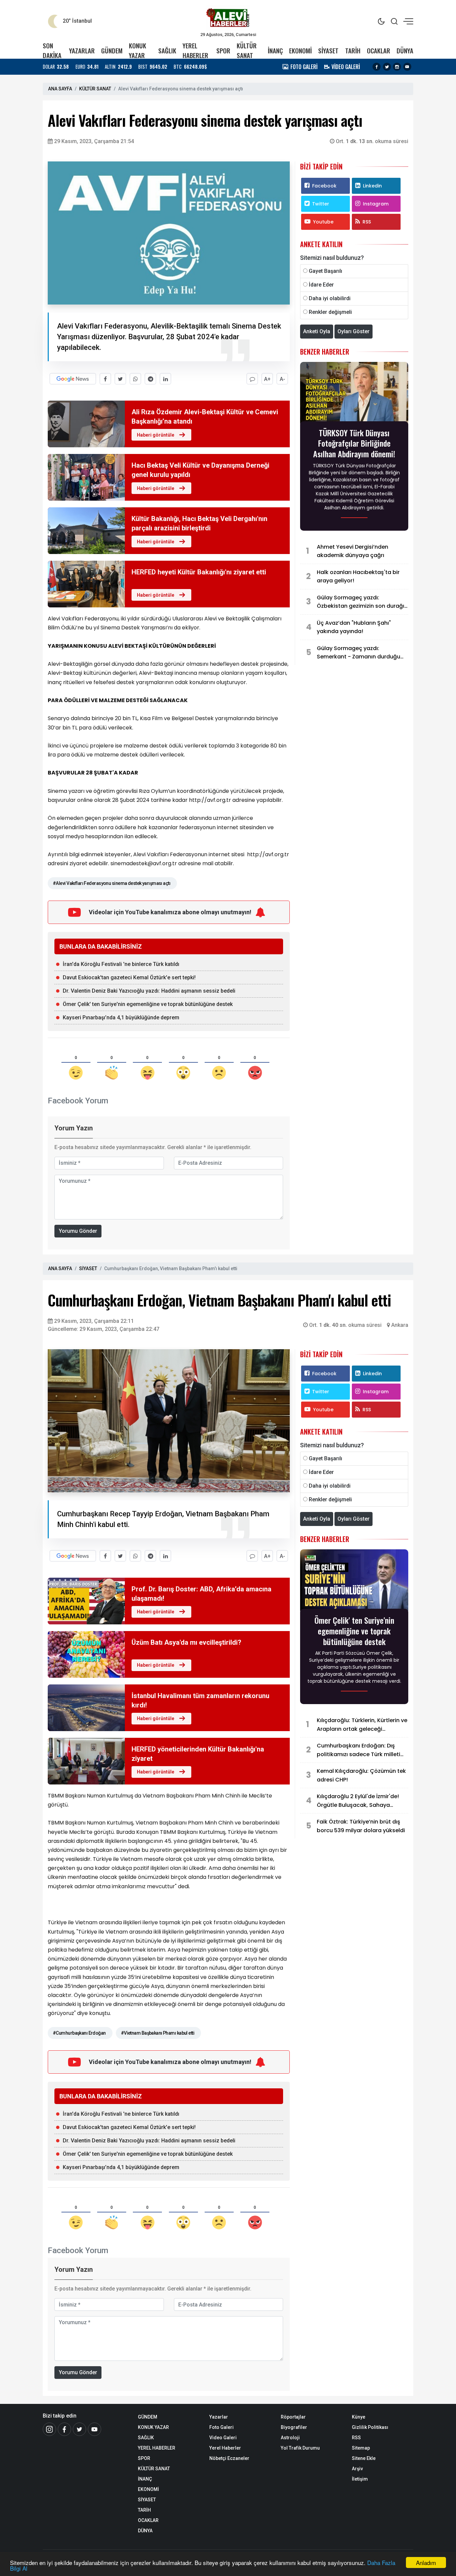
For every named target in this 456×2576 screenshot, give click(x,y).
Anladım (426, 2562)
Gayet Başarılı (325, 271)
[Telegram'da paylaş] (150, 379)
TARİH (353, 51)
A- (282, 379)
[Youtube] (407, 67)
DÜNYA (405, 51)
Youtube (323, 222)
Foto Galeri (221, 2427)
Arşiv (357, 2469)
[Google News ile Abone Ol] (73, 379)
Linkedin (372, 186)
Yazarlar (219, 2417)
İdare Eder (321, 285)
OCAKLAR (379, 51)
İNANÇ (275, 51)
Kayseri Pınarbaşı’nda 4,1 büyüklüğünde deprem (121, 1017)
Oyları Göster (354, 331)
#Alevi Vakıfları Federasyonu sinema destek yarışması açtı (111, 883)
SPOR (223, 51)
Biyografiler (294, 2427)
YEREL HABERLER (195, 50)
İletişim (360, 2479)
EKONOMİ (300, 51)
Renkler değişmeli (330, 312)
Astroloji (290, 2438)
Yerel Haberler (225, 2448)
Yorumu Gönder (78, 1231)
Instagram (376, 204)
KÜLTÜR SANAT (247, 50)
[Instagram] (397, 67)
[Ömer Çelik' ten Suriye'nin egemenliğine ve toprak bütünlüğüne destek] (354, 1581)
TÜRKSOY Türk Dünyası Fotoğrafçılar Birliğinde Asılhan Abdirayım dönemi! (354, 443)
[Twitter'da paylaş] (120, 379)
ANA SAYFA (60, 89)
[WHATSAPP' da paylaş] (135, 379)
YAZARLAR (82, 51)
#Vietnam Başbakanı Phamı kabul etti (158, 2033)
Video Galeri (223, 2438)
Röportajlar (293, 2417)
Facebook (324, 186)
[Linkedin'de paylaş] (165, 379)
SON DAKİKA (52, 50)
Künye (359, 2417)
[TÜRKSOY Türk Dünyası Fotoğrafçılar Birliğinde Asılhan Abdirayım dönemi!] (354, 393)
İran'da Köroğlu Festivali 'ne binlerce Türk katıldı (121, 964)
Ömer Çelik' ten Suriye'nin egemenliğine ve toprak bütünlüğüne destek (148, 1004)
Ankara (400, 1325)
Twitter (321, 204)
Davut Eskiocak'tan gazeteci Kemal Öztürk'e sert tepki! (129, 977)
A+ (267, 379)
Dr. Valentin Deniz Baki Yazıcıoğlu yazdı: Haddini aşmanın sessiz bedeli (149, 991)
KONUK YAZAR (138, 50)
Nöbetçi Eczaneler (229, 2458)
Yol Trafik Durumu (300, 2448)
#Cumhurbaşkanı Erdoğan (79, 2033)
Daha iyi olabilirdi (330, 298)
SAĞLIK (167, 51)
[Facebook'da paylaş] (105, 379)
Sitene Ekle (364, 2458)
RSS (367, 222)
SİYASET (328, 51)
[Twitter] (387, 67)
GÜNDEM (112, 51)
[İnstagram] (49, 2429)
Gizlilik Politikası (370, 2427)
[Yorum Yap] (252, 379)
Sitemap (361, 2448)
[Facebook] (377, 67)
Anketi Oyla (317, 331)
